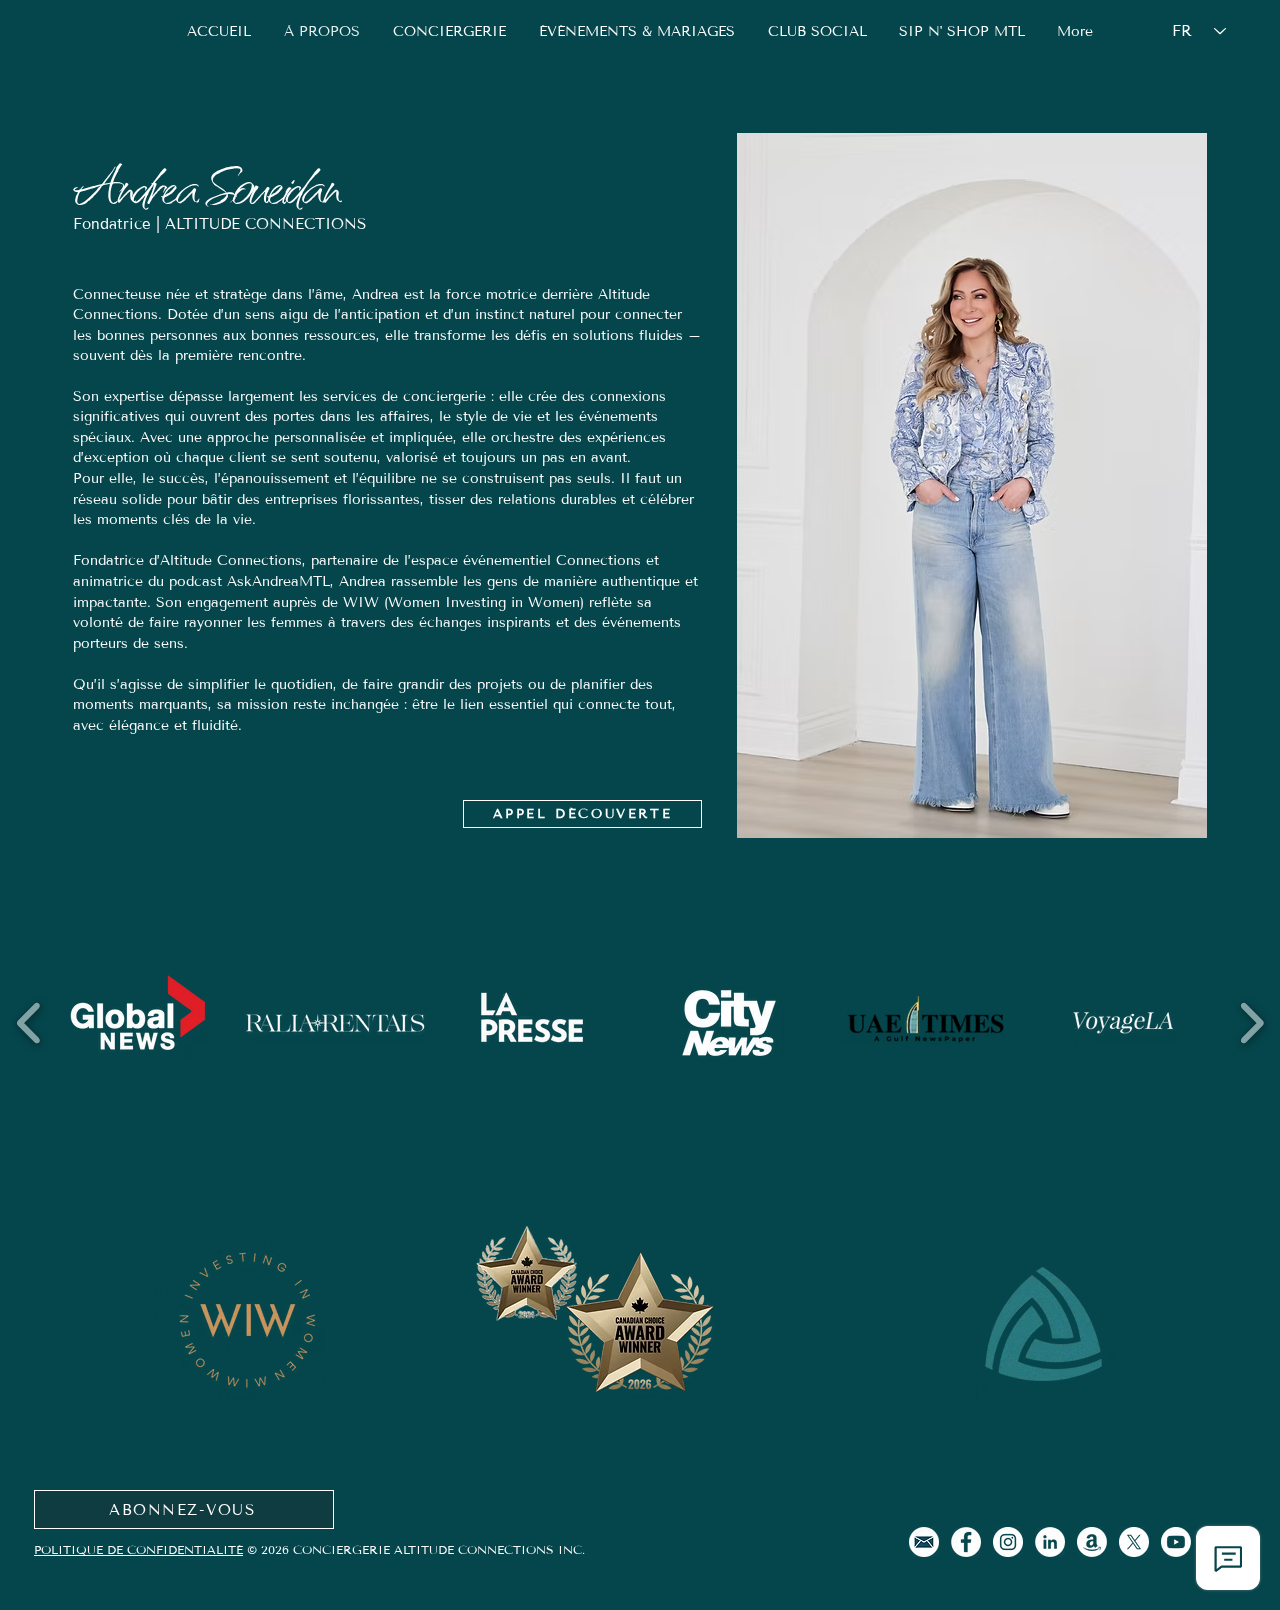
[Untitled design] (924, 1542)
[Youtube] (1176, 1542)
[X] (1134, 1542)
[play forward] (1251, 1022)
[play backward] (29, 1022)
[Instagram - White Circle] (1008, 1542)
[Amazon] (1092, 1542)
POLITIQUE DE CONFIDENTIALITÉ (138, 1549)
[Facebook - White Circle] (966, 1542)
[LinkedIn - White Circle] (1050, 1542)
